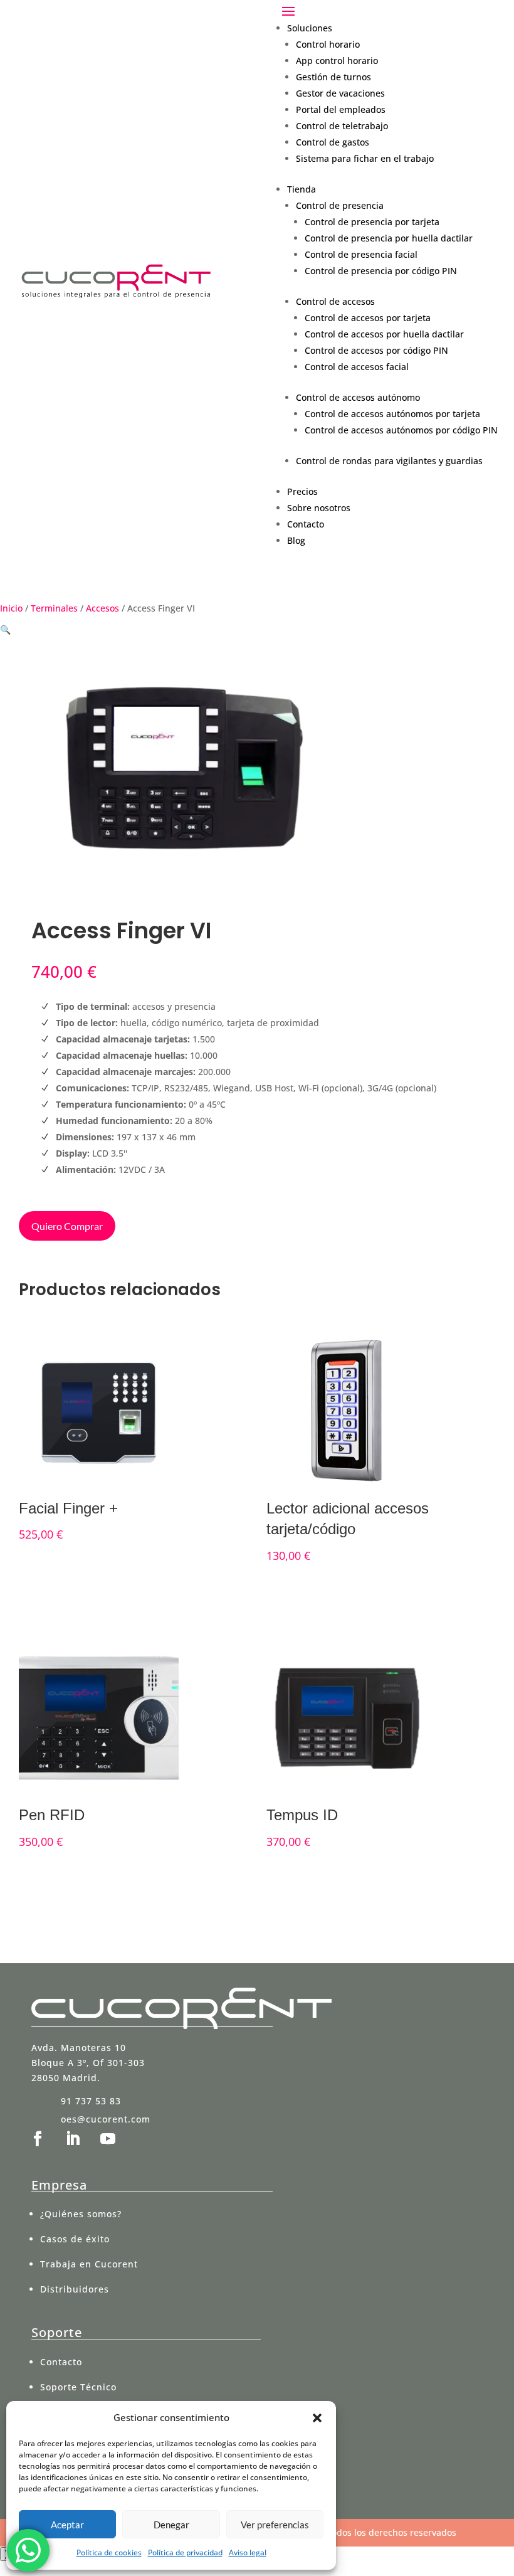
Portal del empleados (341, 109)
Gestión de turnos (333, 77)
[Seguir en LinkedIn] (73, 2139)
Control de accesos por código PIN (376, 350)
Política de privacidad (185, 2552)
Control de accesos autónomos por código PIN (401, 430)
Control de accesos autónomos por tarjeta (392, 414)
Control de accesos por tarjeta (368, 318)
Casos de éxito (75, 2239)
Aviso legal (248, 2552)
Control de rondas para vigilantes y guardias (389, 461)
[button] (317, 2418)
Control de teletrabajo (342, 126)
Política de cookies (109, 2552)
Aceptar (67, 2525)
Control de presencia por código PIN (381, 271)
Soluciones (310, 28)
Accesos (102, 608)
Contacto (306, 524)
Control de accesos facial (357, 367)
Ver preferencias (275, 2525)
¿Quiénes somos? (81, 2214)
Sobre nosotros (319, 508)
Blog (296, 540)
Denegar (171, 2525)
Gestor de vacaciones (340, 93)
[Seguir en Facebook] (38, 2139)
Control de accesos (335, 301)
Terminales (54, 608)
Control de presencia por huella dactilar (389, 238)
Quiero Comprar (67, 1226)
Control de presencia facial (361, 254)
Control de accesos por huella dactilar (384, 334)
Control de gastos (333, 142)
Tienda (302, 189)
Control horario (328, 44)
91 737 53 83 (91, 2101)
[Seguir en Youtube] (108, 2139)
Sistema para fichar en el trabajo (365, 158)
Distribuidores (75, 2289)
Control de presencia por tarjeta (372, 222)
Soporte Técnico (78, 2387)
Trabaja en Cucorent (89, 2264)
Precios (302, 491)
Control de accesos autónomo (358, 397)
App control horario (337, 61)
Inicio (11, 608)
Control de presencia (340, 205)
